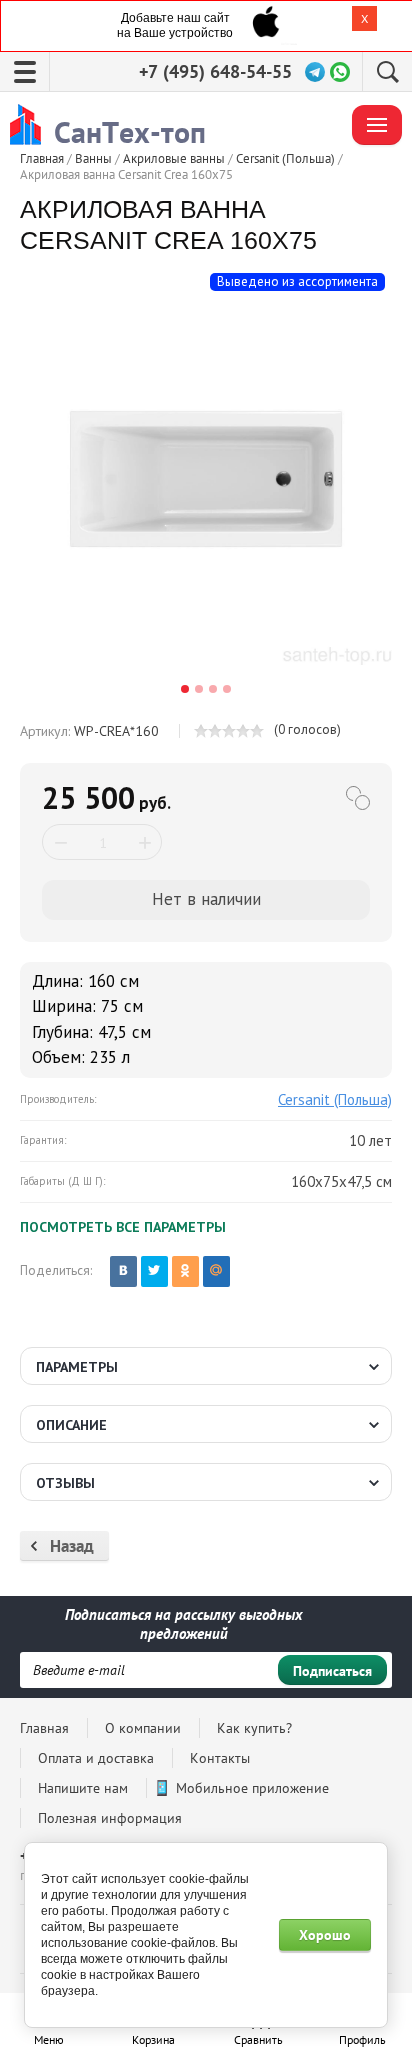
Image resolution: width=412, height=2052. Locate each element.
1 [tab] (185, 689)
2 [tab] (199, 689)
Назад (72, 1546)
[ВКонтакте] (123, 1271)
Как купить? (254, 1728)
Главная (44, 1728)
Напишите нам (83, 1788)
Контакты (220, 1758)
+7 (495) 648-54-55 (215, 71)
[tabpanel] (206, 479)
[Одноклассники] (185, 1271)
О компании (143, 1728)
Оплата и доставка (96, 1758)
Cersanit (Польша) (335, 1099)
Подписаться (332, 1671)
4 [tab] (227, 689)
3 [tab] (213, 689)
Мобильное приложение (252, 1788)
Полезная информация (110, 1818)
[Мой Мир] (216, 1271)
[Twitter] (154, 1271)
